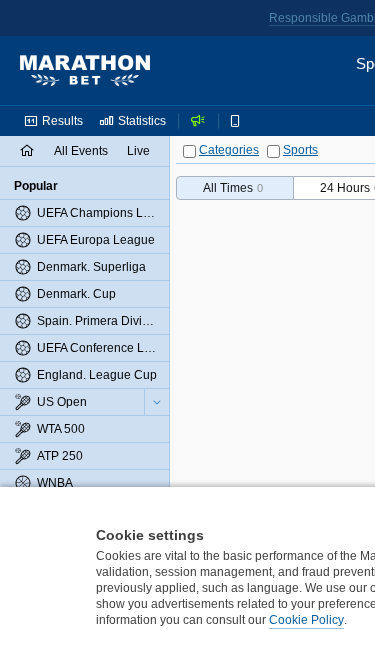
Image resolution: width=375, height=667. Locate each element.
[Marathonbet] (85, 71)
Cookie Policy (306, 620)
